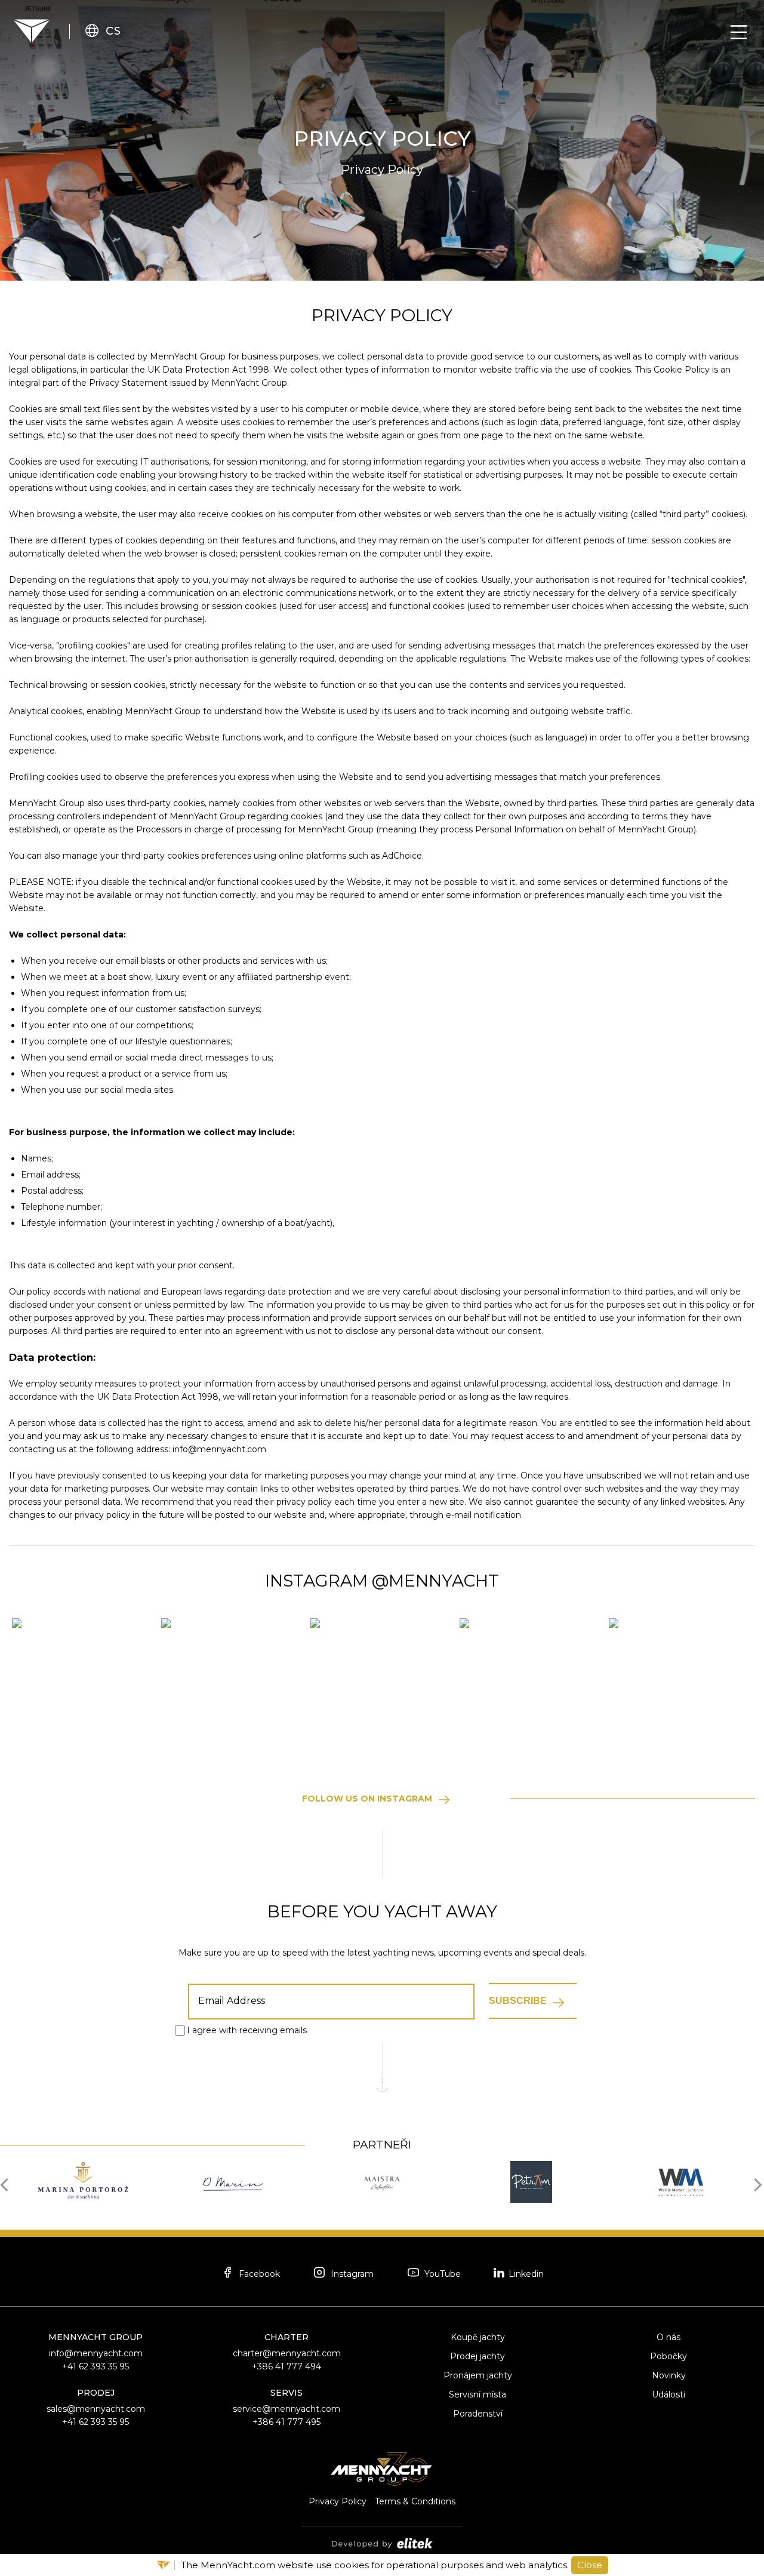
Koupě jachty (478, 2337)
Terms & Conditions (415, 2501)
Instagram (351, 2274)
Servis (286, 2393)
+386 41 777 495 (286, 2422)
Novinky (669, 2375)
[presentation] (7, 2184)
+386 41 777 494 (286, 2366)
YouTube (441, 2274)
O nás (668, 2337)
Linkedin (525, 2274)
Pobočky (668, 2356)
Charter (286, 2337)
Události (668, 2394)
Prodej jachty (478, 2356)
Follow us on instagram (367, 1799)
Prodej (96, 2393)
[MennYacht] (32, 31)
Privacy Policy (338, 2501)
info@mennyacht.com (96, 2353)
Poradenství (478, 2414)
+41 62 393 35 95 (95, 2366)
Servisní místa (478, 2394)
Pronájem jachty (478, 2375)
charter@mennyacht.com (287, 2353)
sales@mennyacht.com (96, 2409)
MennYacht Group (95, 2337)
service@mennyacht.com (286, 2409)
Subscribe (518, 2001)
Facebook (258, 2274)
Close (590, 2565)
